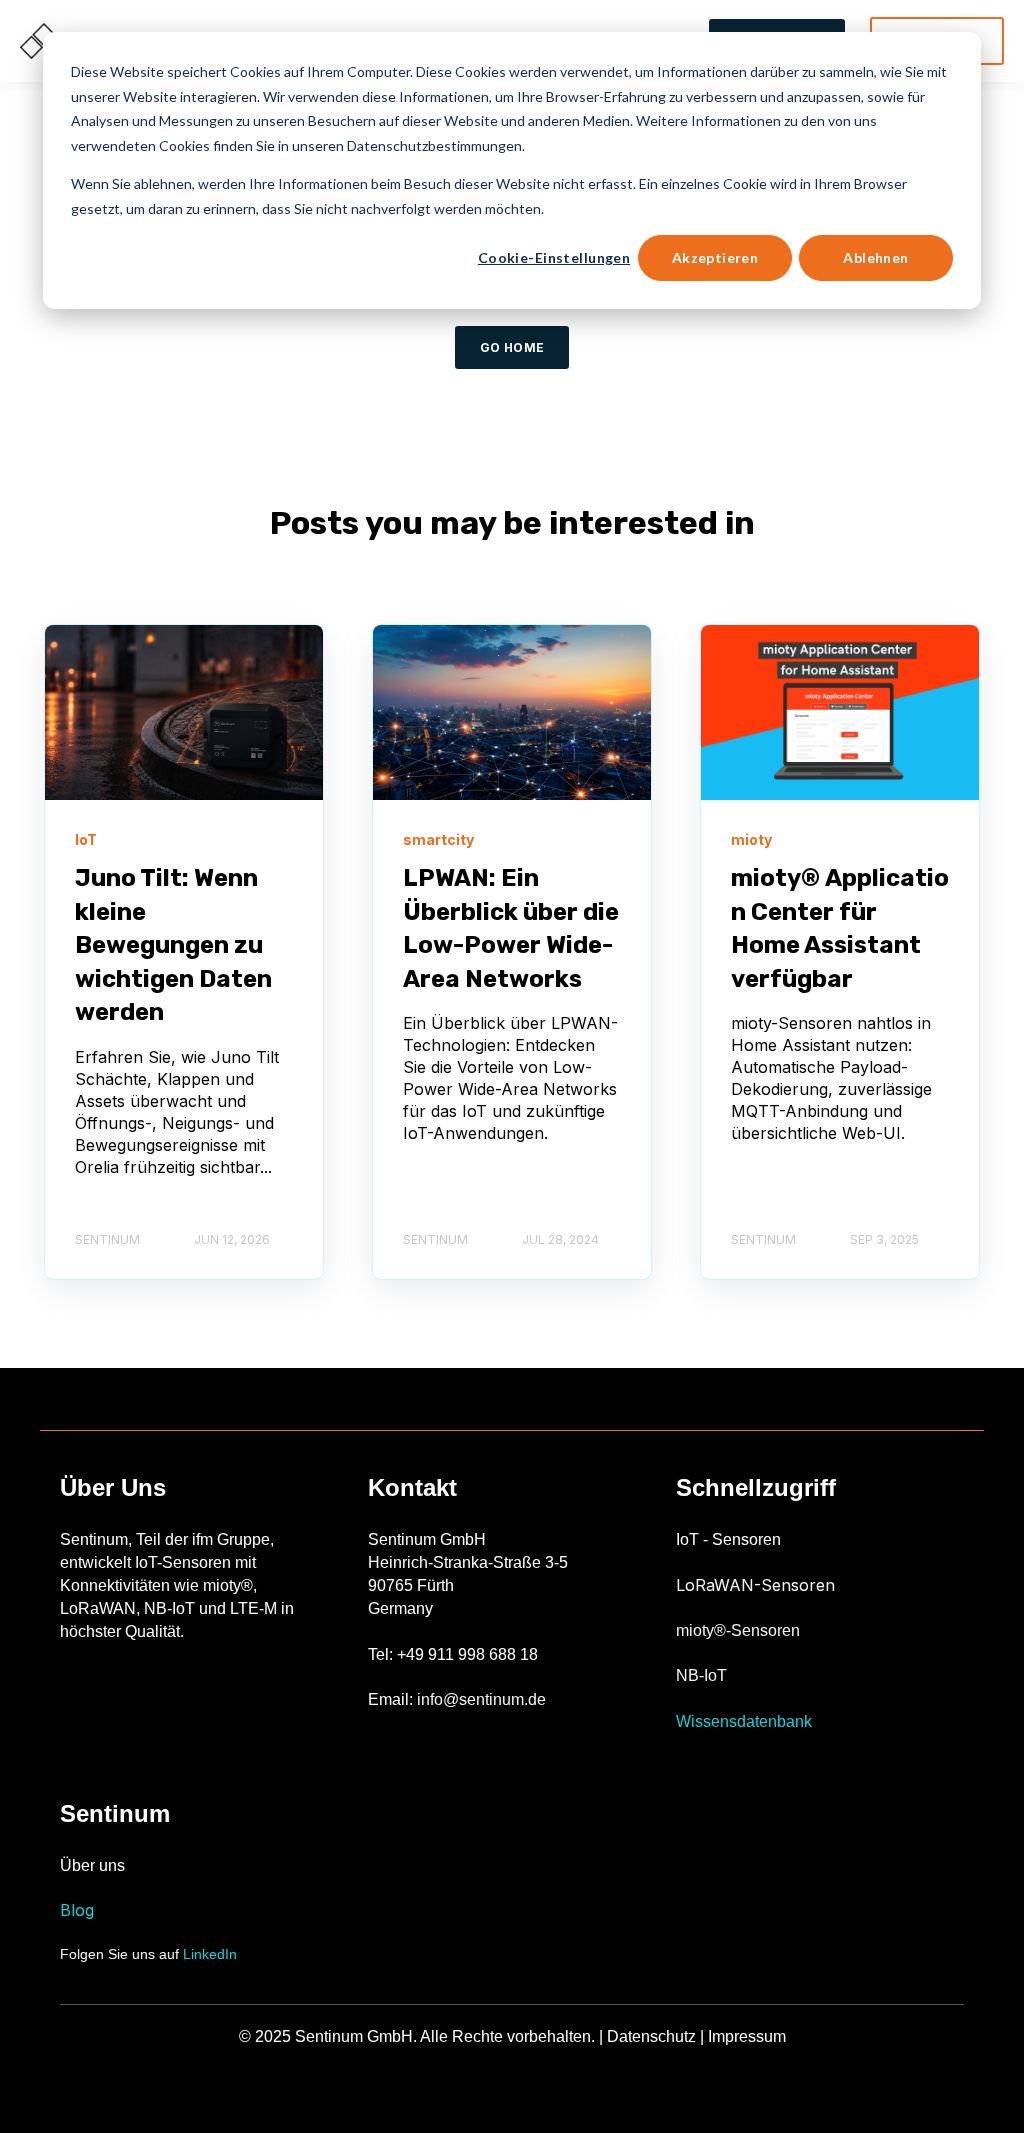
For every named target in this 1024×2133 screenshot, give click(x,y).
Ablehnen (875, 257)
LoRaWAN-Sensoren (755, 1585)
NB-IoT (701, 1675)
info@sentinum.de (481, 1699)
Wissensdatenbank (744, 1721)
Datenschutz (651, 2036)
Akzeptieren (715, 257)
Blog (77, 1910)
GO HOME (512, 347)
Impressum (747, 2036)
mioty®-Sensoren (738, 1630)
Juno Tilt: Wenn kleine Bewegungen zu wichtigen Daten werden (173, 945)
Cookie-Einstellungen (554, 257)
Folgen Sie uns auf (148, 1954)
